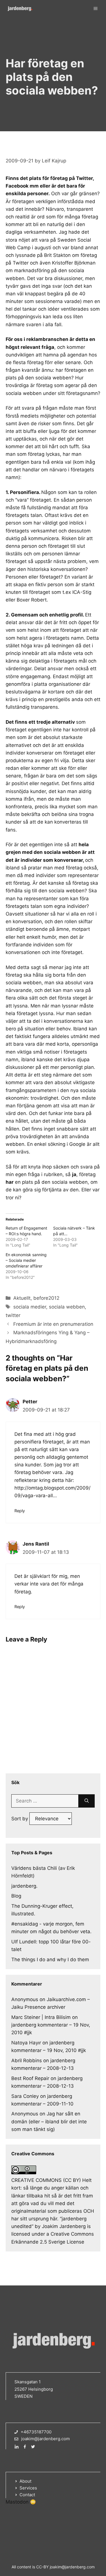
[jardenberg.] (20, 8)
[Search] (87, 1801)
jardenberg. (24, 1886)
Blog (16, 1896)
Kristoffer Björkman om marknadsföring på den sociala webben (51, 270)
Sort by (20, 1819)
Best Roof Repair (30, 2078)
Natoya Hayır (26, 2043)
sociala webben (67, 1307)
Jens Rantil (36, 1544)
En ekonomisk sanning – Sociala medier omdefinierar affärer (26, 1260)
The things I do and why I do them (50, 1960)
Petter (30, 1402)
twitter (13, 1315)
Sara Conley (25, 2096)
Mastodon (17, 2502)
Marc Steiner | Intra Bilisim (41, 2017)
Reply (20, 1511)
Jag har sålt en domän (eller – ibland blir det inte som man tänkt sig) (49, 2121)
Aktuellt (22, 1298)
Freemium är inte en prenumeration (53, 1324)
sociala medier (30, 1307)
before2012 (46, 1298)
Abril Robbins (27, 2061)
